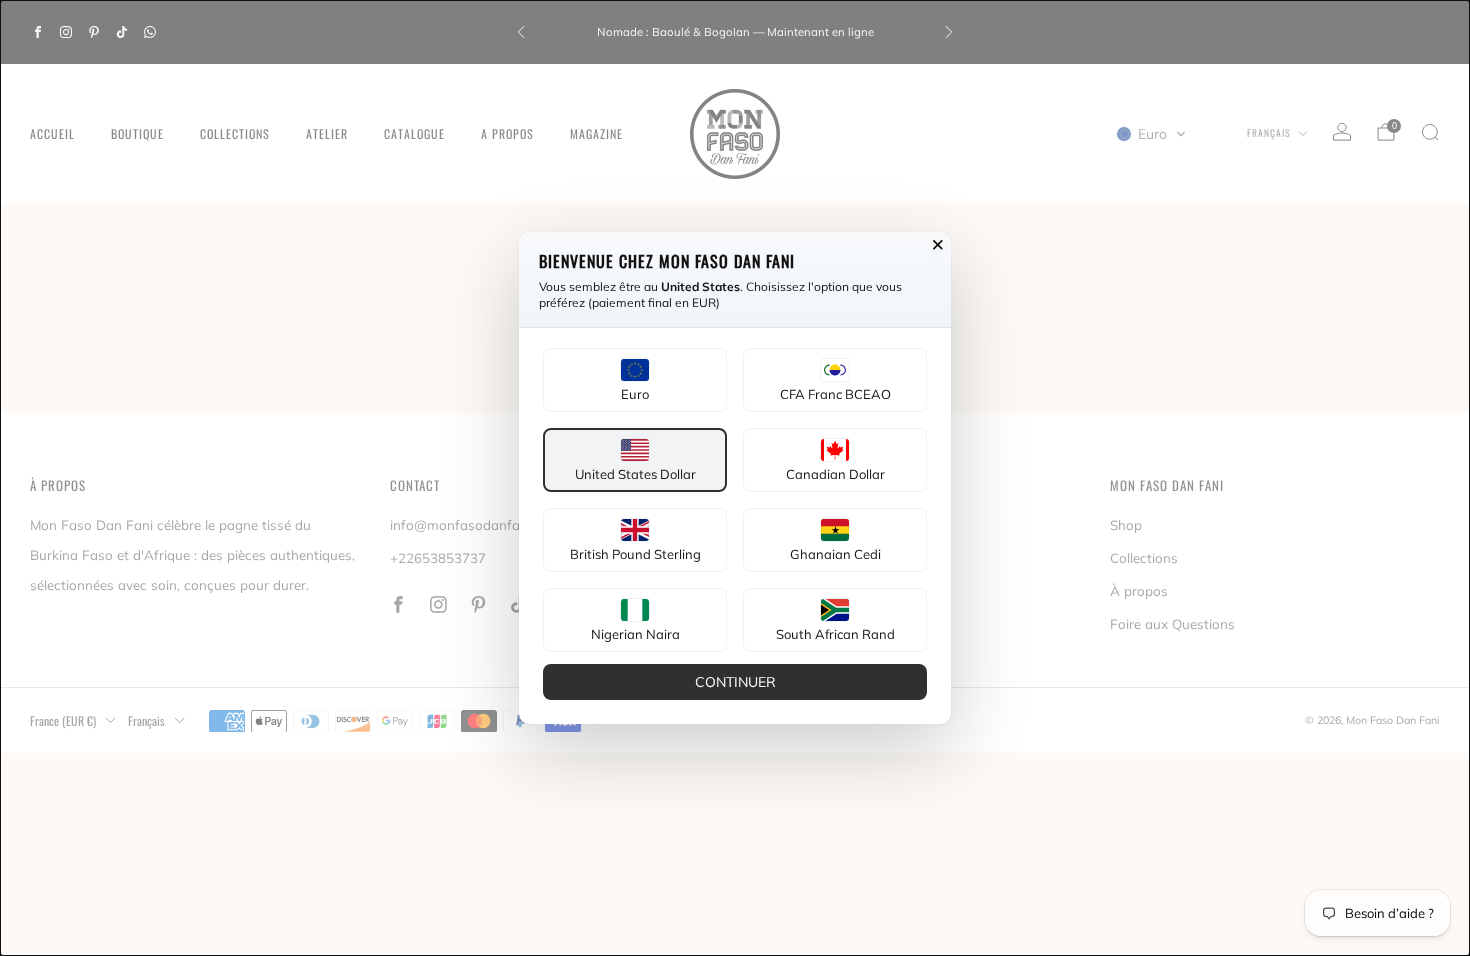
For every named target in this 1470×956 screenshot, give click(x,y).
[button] (635, 380)
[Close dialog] (938, 245)
